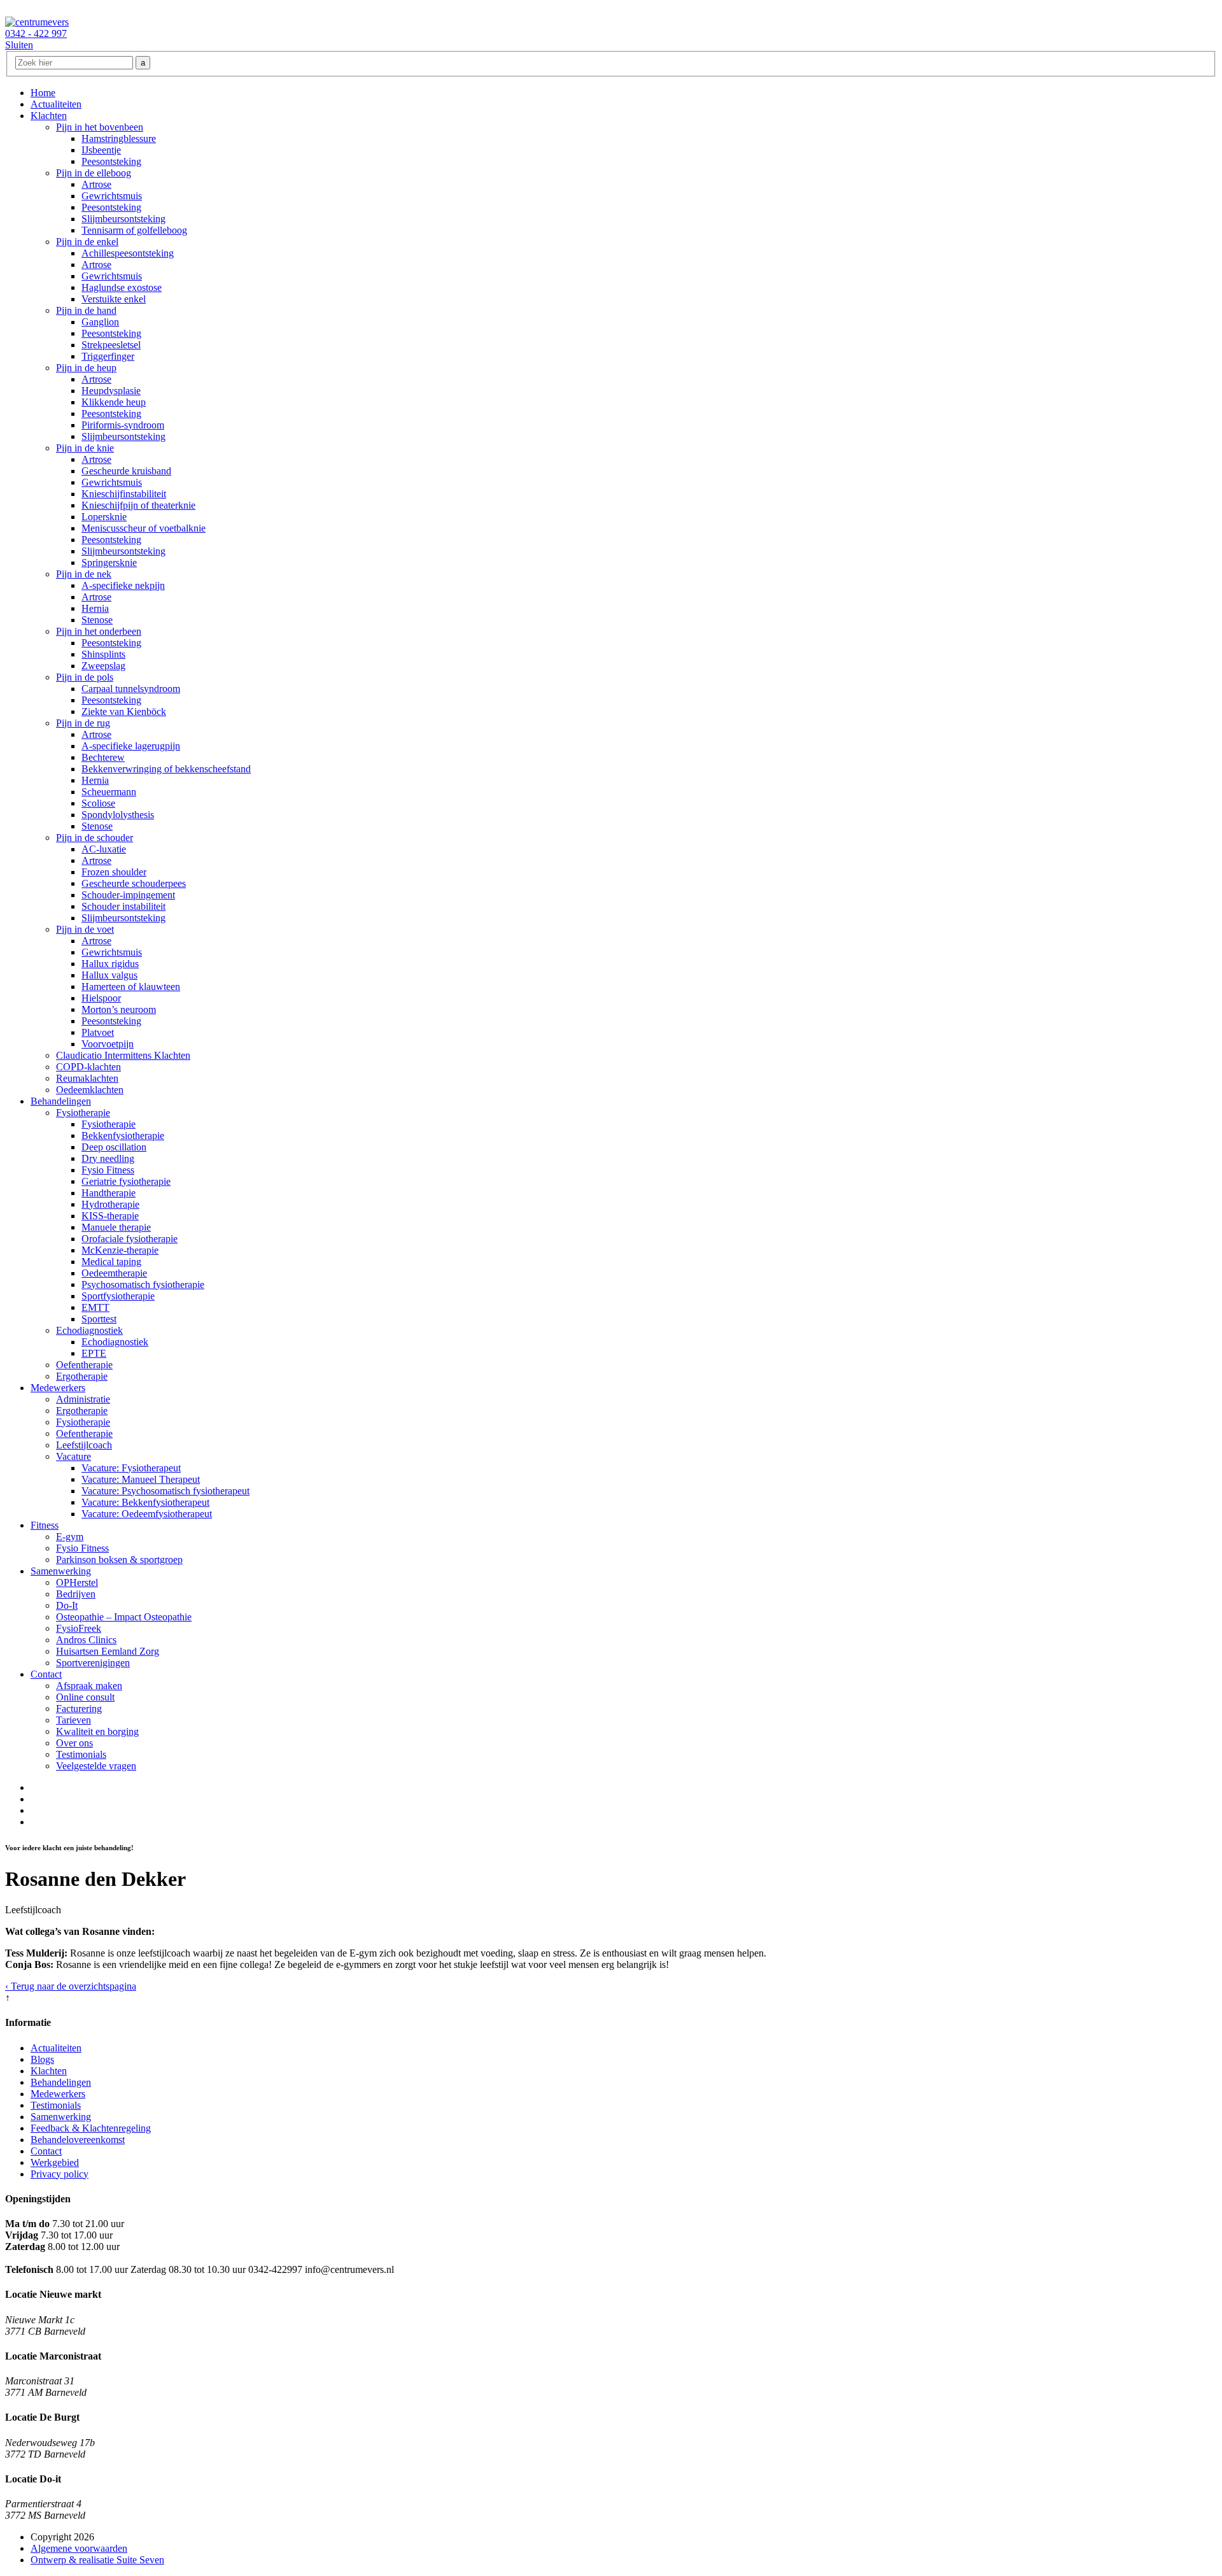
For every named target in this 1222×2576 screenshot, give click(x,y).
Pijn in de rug (83, 723)
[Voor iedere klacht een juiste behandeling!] (37, 22)
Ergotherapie (82, 1376)
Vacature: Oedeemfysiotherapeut (147, 1514)
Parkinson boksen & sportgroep (119, 1560)
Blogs (42, 2059)
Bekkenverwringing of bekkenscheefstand (166, 769)
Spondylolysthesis (118, 815)
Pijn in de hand (86, 310)
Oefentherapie (84, 1365)
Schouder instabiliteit (123, 906)
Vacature (74, 1456)
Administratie (83, 1399)
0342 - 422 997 (36, 33)
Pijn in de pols (85, 677)
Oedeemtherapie (114, 1273)
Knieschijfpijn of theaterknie (138, 505)
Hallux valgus (109, 975)
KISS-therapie (110, 1216)
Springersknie (109, 563)
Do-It (67, 1605)
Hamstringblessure (119, 138)
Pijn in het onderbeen (99, 631)
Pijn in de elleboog (94, 173)
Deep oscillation (114, 1147)
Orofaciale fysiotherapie (130, 1239)
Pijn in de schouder (95, 838)
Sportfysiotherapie (118, 1296)
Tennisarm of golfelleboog (134, 230)
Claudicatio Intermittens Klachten (123, 1055)
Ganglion (100, 322)
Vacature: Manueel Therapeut (141, 1479)
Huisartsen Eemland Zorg (108, 1651)
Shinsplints (103, 654)
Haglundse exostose (122, 287)
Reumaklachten (87, 1078)
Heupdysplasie (111, 391)
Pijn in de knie (85, 448)
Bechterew (103, 757)
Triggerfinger (108, 356)
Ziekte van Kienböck (124, 711)
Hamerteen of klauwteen (131, 987)
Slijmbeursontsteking (123, 219)
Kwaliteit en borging (97, 1731)
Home (43, 93)
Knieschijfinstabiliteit (124, 494)
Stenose (97, 620)
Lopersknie (104, 517)
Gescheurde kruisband (126, 471)
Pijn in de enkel (87, 242)
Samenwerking (61, 1571)
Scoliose (98, 803)
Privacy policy (60, 2174)
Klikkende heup (114, 402)
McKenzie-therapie (120, 1250)
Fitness (45, 1525)
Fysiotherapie (83, 1113)
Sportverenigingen (93, 1663)
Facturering (79, 1709)
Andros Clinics (86, 1640)
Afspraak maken (89, 1686)
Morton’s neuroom (119, 1009)
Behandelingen (61, 1101)
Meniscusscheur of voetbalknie (144, 528)
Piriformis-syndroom (123, 425)
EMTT (95, 1307)
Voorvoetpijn (108, 1044)
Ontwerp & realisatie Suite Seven (97, 2560)
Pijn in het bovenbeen (100, 127)
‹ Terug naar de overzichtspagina (71, 1986)
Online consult (85, 1697)
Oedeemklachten (90, 1090)
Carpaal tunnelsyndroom (131, 689)
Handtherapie (109, 1193)
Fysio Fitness (108, 1170)
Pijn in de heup (86, 368)
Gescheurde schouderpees (134, 883)
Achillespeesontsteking (128, 253)
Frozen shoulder (114, 872)
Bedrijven (76, 1594)
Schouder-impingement (128, 895)
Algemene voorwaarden (79, 2548)
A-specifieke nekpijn (123, 585)
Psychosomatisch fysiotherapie (143, 1284)
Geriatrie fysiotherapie (126, 1181)
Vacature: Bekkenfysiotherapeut (145, 1502)
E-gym (70, 1537)
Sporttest (99, 1319)
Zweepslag (103, 666)
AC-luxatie (104, 849)
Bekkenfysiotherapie (123, 1136)
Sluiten (19, 45)
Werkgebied (55, 2162)
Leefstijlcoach (84, 1445)
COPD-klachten (88, 1067)
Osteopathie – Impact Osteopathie (124, 1617)
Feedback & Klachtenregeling (91, 2128)
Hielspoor (101, 998)
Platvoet (98, 1032)
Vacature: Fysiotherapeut (131, 1468)
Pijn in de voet (85, 929)
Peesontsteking (111, 161)
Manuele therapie (116, 1227)
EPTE (94, 1353)
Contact (46, 1674)
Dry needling (108, 1158)
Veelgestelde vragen (96, 1766)
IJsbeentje (101, 150)
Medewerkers (58, 1388)
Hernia (95, 608)
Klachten (49, 116)
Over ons (74, 1743)
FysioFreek (79, 1628)
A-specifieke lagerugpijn (131, 746)
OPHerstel (77, 1582)
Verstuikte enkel (114, 299)
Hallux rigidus (110, 964)
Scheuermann (109, 792)
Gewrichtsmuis (112, 196)
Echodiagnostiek (89, 1330)
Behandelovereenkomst (78, 2140)
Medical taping (111, 1262)
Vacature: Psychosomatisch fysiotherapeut (165, 1491)
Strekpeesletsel (111, 345)
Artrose (96, 184)
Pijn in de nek (84, 574)
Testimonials (81, 1754)
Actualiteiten (56, 104)
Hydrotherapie (110, 1204)
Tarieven (74, 1720)
